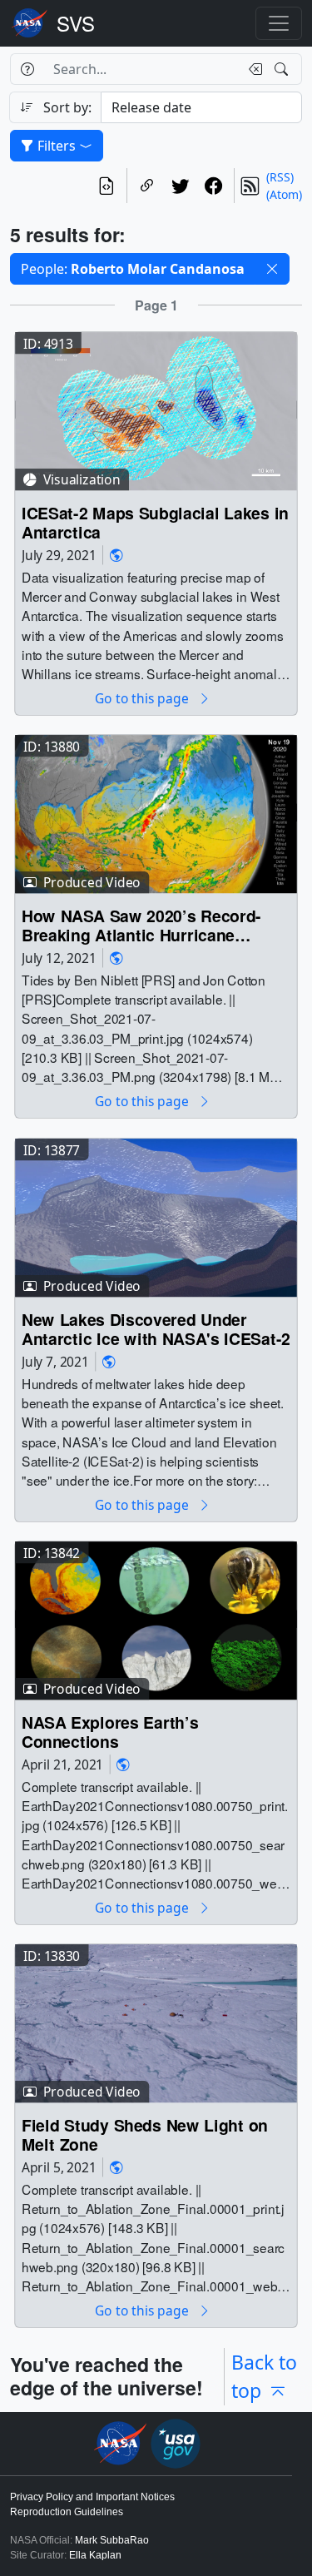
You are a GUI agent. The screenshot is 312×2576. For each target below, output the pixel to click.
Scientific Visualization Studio (76, 23)
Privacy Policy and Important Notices (92, 2497)
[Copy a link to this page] (147, 186)
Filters (57, 146)
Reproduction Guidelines (67, 2512)
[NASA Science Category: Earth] (116, 555)
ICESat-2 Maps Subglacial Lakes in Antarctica (155, 523)
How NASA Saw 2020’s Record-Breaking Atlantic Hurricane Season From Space (141, 926)
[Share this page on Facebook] (214, 186)
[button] (272, 269)
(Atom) (284, 194)
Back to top (264, 2377)
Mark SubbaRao (112, 2540)
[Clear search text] (252, 69)
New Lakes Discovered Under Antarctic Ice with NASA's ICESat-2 (156, 1330)
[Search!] (283, 69)
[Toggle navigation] (279, 23)
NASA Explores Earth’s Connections (110, 1732)
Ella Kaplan (95, 2555)
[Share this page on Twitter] (181, 186)
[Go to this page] (156, 410)
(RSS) (280, 177)
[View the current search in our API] (106, 186)
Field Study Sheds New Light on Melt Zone (145, 2135)
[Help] (27, 69)
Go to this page (143, 699)
